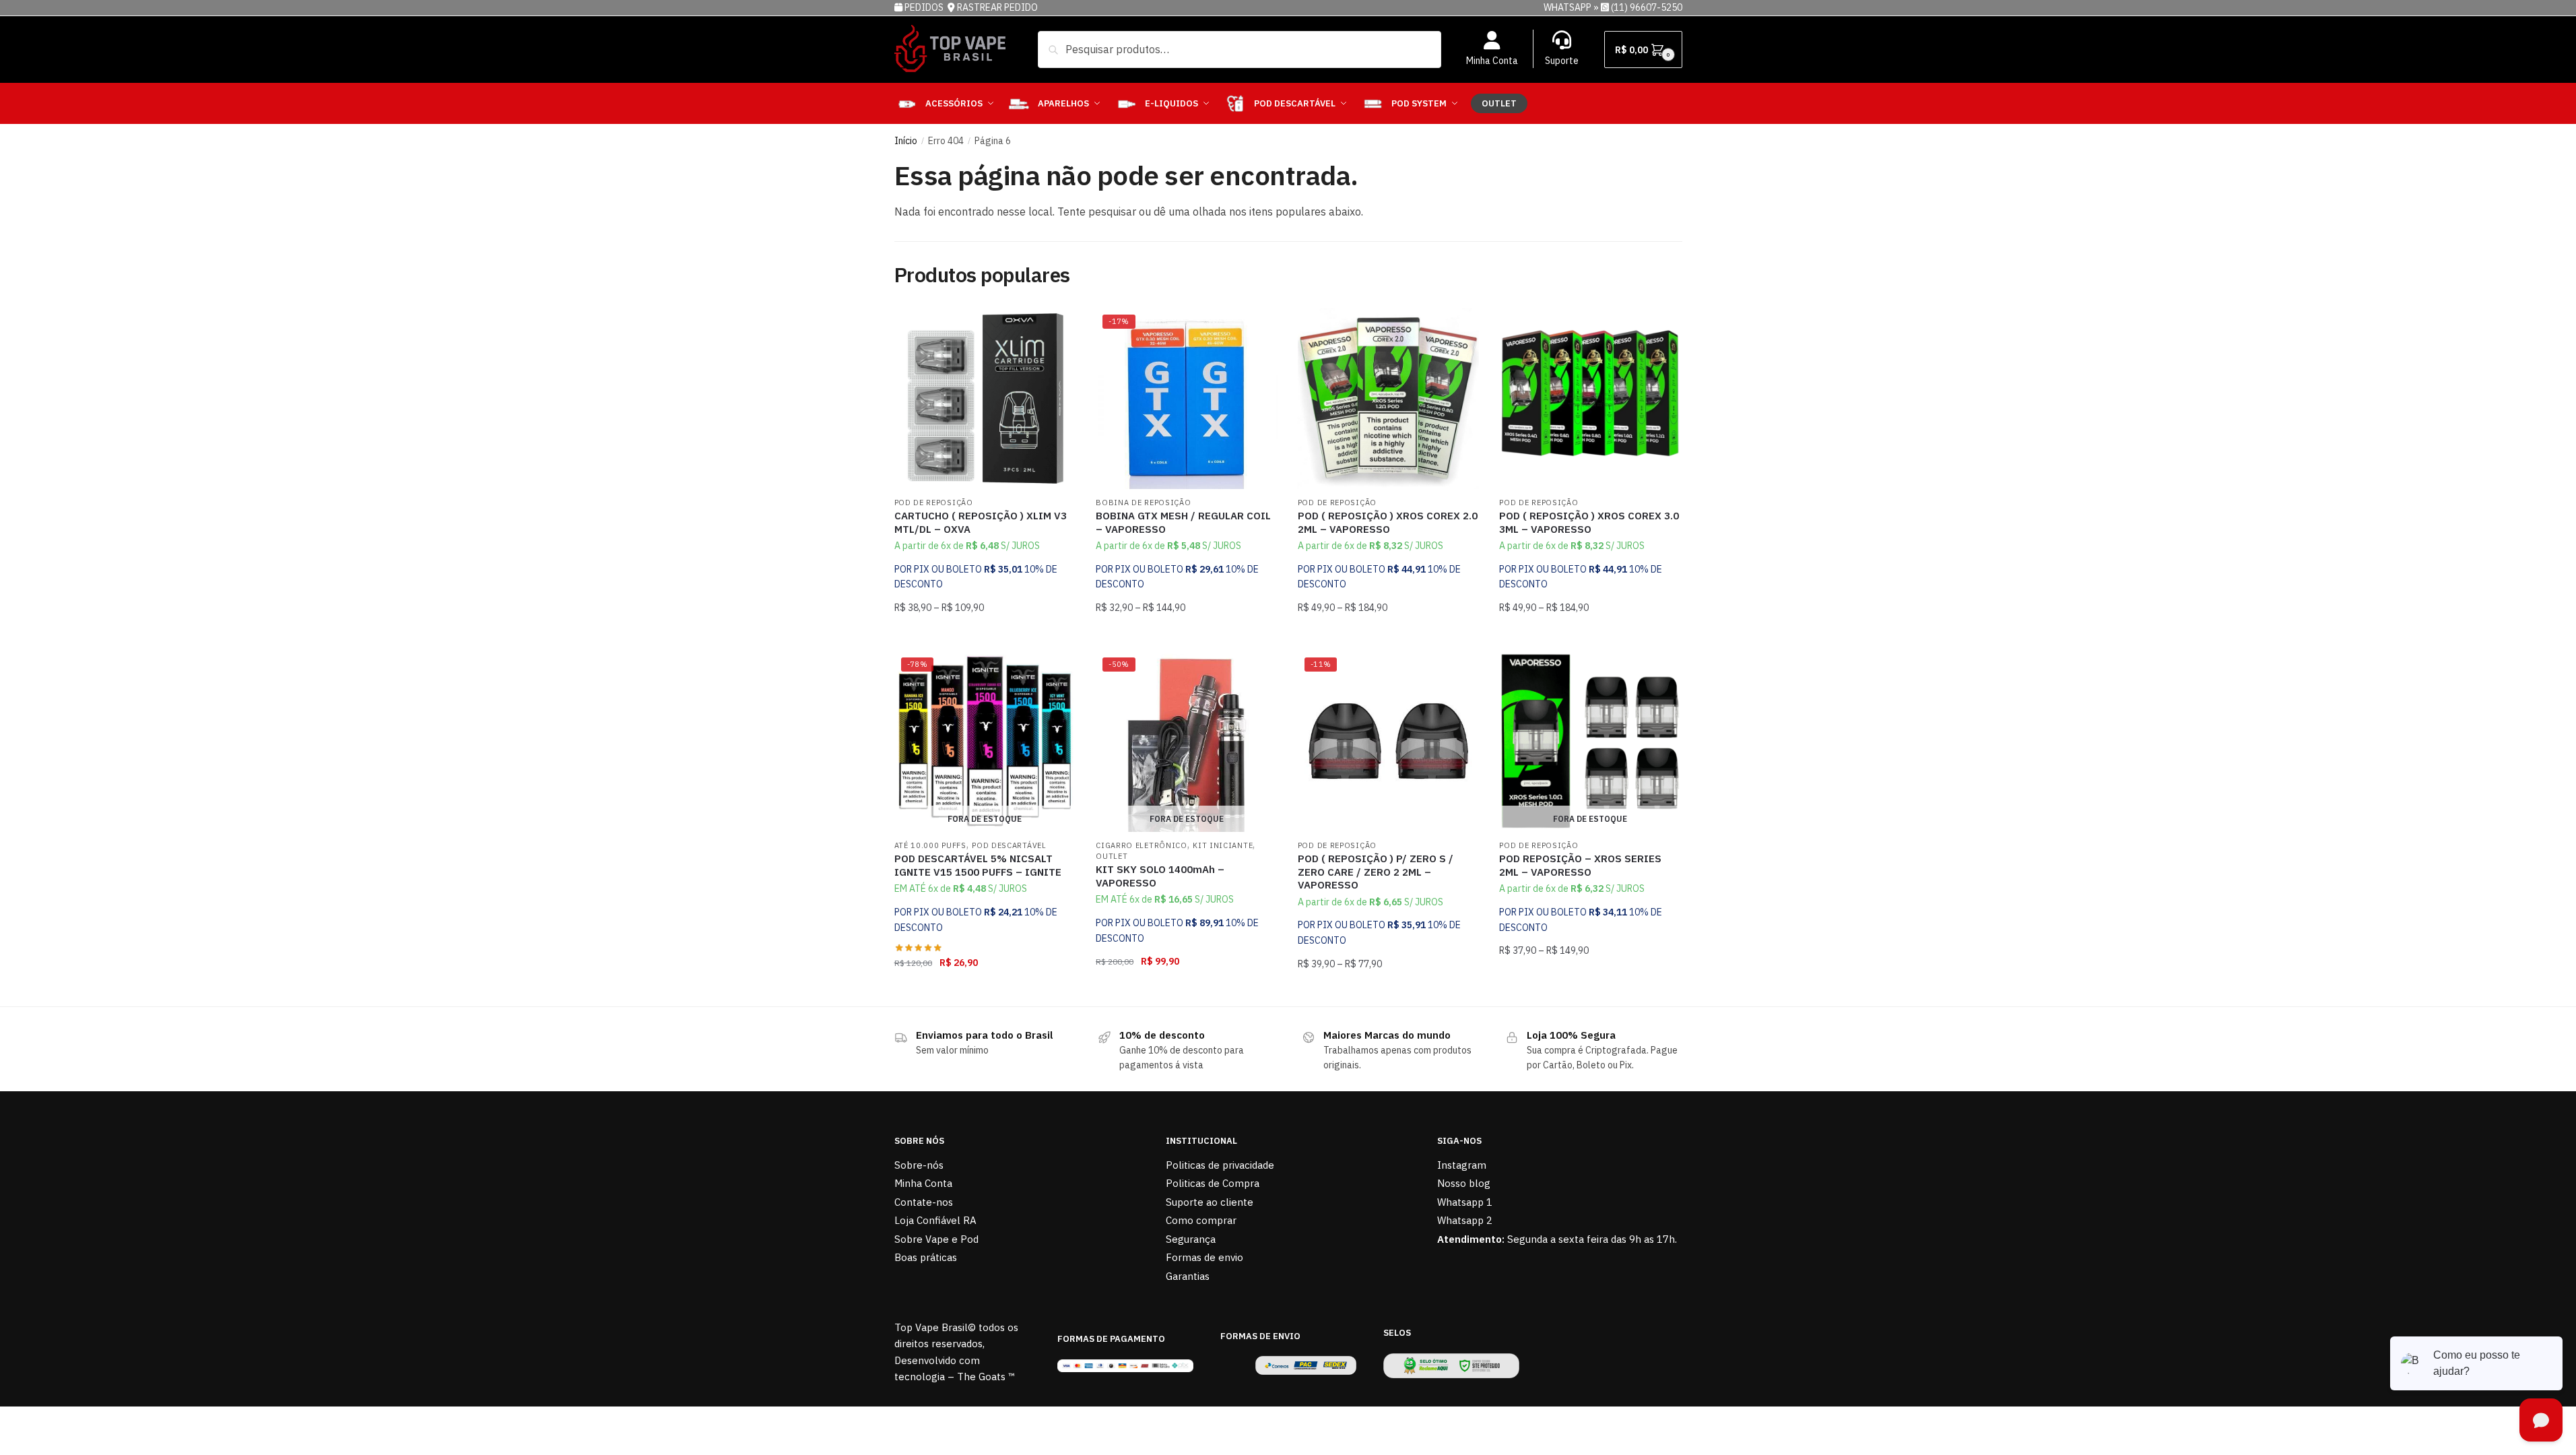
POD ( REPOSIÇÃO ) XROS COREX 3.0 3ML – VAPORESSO (1589, 522)
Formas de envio (1204, 1257)
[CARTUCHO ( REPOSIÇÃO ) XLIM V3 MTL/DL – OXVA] (985, 399)
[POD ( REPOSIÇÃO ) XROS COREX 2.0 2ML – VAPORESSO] (1389, 399)
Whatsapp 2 (1465, 1220)
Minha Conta (1492, 61)
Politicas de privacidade (1220, 1165)
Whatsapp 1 (1465, 1202)
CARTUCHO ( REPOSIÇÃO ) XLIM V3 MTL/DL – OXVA (981, 522)
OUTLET (1112, 856)
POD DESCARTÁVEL (1009, 845)
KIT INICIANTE (1223, 845)
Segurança (1191, 1239)
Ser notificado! (985, 991)
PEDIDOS (925, 7)
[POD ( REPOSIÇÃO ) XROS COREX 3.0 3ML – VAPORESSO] (1590, 399)
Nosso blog (1464, 1183)
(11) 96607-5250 (1647, 7)
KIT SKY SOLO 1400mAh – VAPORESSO (1160, 876)
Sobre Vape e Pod (936, 1239)
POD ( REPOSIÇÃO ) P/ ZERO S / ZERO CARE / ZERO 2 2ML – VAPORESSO (1376, 872)
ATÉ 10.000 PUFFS (930, 845)
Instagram (1462, 1165)
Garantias (1188, 1276)
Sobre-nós (919, 1165)
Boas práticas (926, 1257)
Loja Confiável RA (935, 1220)
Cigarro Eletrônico (1142, 845)
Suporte (1562, 61)
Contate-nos (924, 1202)
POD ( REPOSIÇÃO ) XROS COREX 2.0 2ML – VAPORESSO (1388, 522)
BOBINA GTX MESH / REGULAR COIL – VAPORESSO (1183, 522)
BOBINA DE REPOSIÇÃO (1143, 503)
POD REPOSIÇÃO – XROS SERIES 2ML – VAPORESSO (1580, 865)
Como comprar (1201, 1220)
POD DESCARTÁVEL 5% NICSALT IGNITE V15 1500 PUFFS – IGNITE (978, 865)
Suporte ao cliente (1210, 1202)
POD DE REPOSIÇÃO (934, 503)
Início (906, 141)
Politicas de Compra (1213, 1183)
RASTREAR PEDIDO (997, 7)
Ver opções (985, 635)
